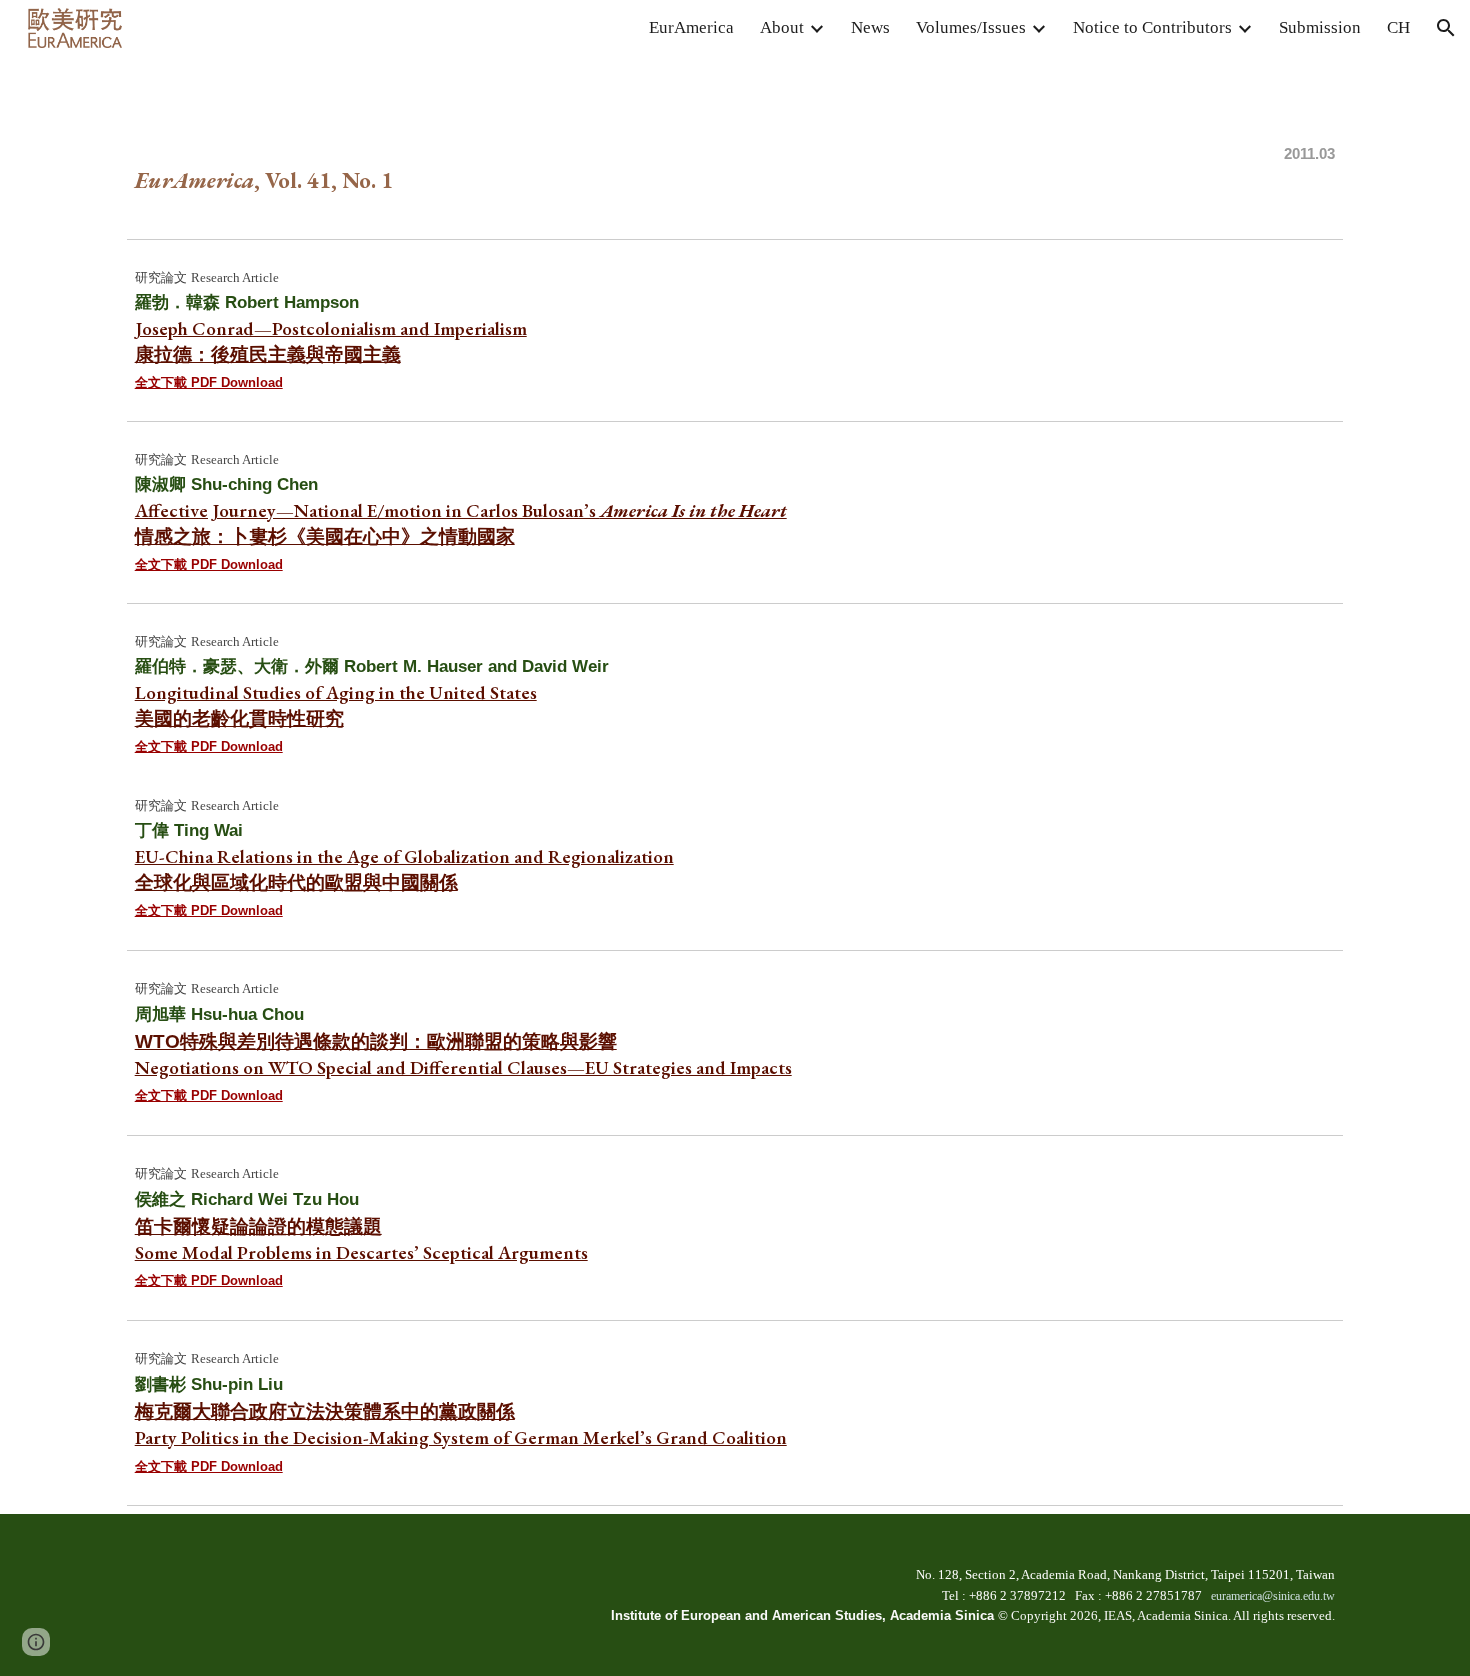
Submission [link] (1320, 27)
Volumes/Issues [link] (971, 27)
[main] (735, 143)
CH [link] (1398, 27)
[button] (1446, 28)
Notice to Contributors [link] (1152, 27)
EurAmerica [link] (691, 27)
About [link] (782, 27)
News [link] (870, 27)
